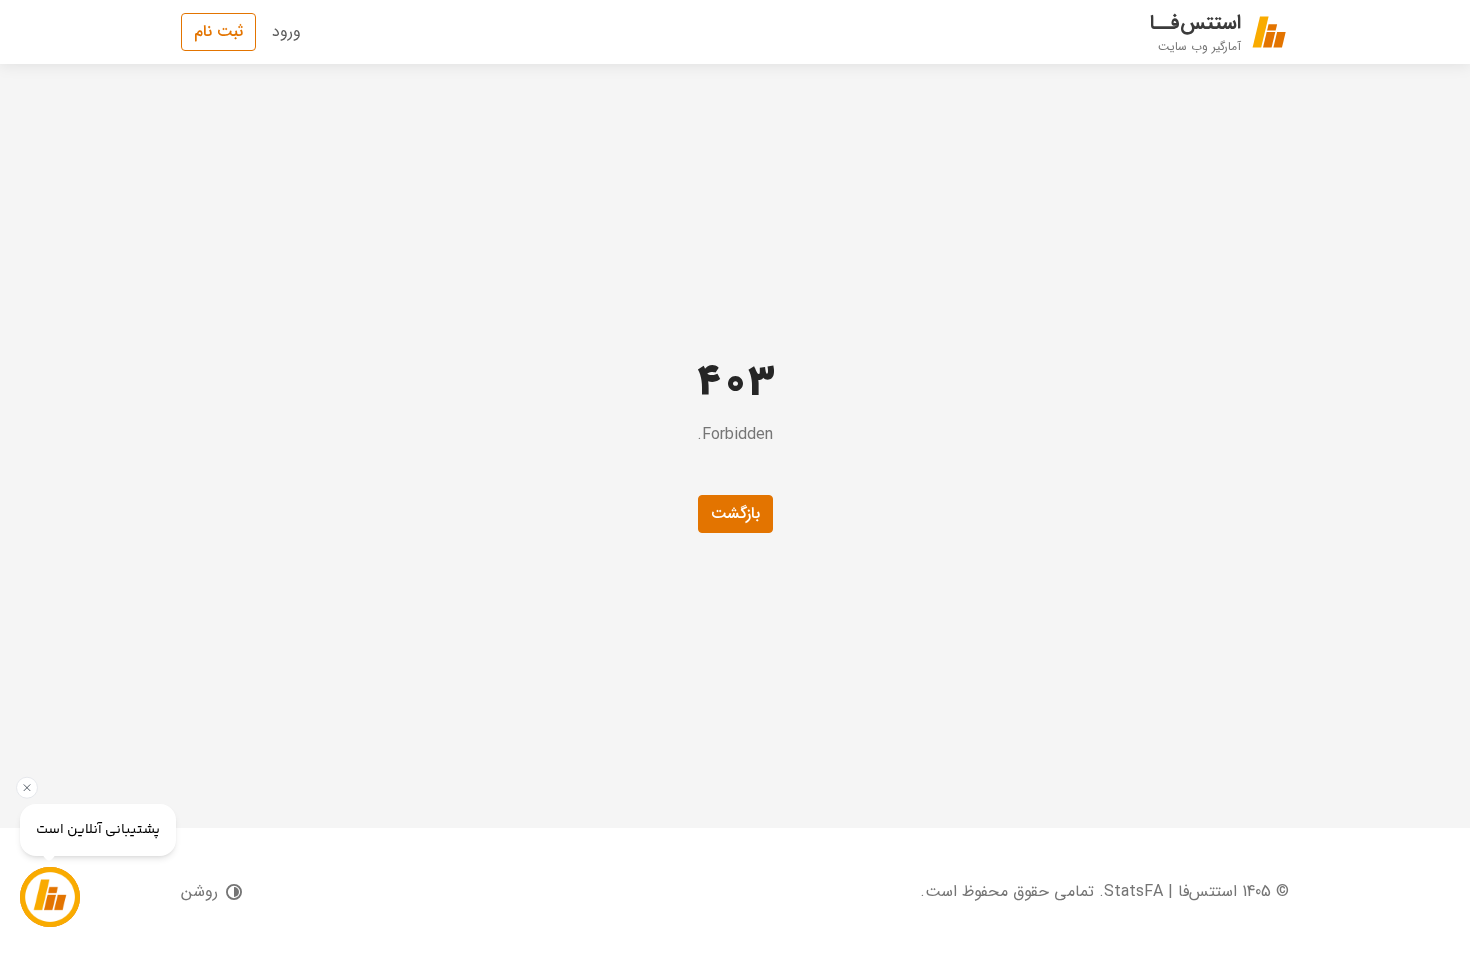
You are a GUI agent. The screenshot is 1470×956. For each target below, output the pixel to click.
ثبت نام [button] (218, 31)
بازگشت (735, 513)
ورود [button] (286, 31)
